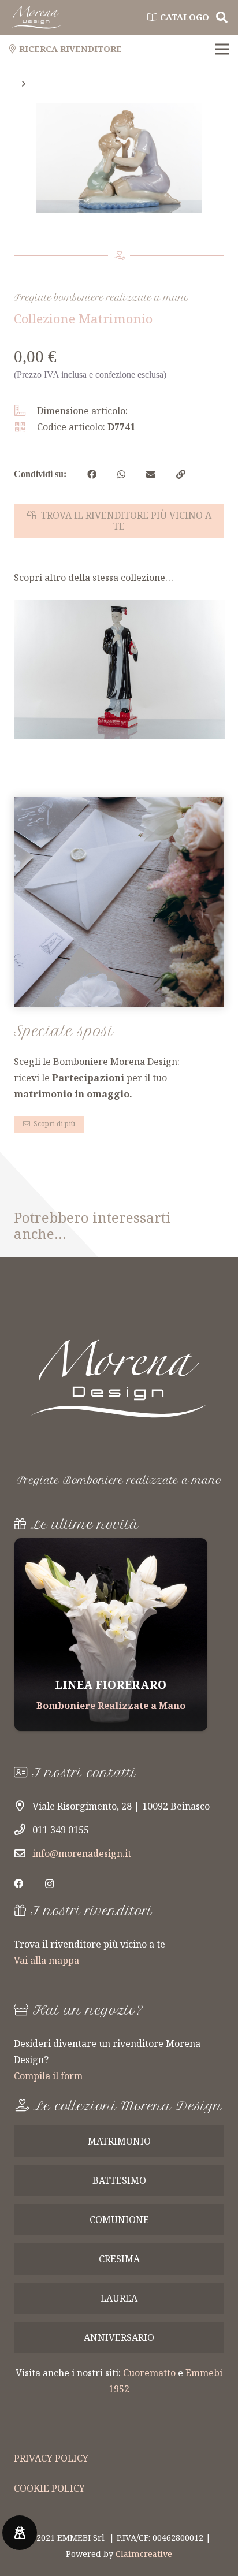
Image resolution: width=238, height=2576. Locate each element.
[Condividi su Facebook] (92, 474)
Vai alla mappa (47, 1960)
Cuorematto (149, 2373)
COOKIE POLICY (49, 2488)
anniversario (119, 2337)
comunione (119, 2220)
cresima (119, 2259)
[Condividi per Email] (151, 474)
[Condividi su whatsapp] (121, 474)
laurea (119, 2298)
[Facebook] (18, 1883)
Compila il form (48, 2076)
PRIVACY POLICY (51, 2458)
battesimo (119, 2180)
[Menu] (222, 49)
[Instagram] (49, 1884)
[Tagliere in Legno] (111, 1635)
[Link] (36, 17)
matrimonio (119, 2141)
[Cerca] (222, 17)
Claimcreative (144, 2554)
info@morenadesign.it (82, 1853)
